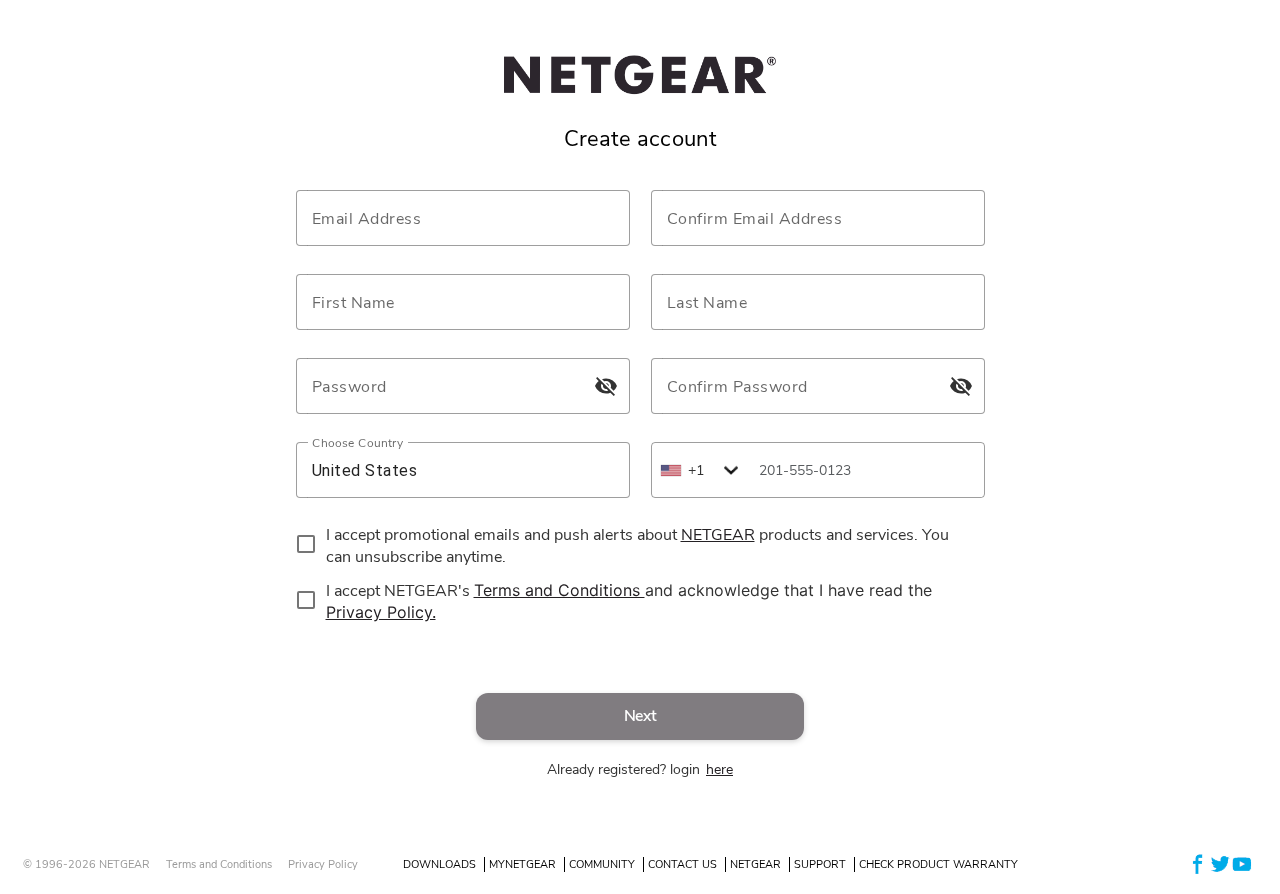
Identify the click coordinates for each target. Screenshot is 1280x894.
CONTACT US (682, 864)
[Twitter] (1220, 863)
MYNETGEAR (522, 864)
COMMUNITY (602, 864)
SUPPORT (820, 864)
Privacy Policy (323, 864)
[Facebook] (1198, 863)
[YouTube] (1242, 863)
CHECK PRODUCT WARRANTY (938, 864)
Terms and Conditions (219, 864)
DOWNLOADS (439, 864)
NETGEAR (755, 864)
